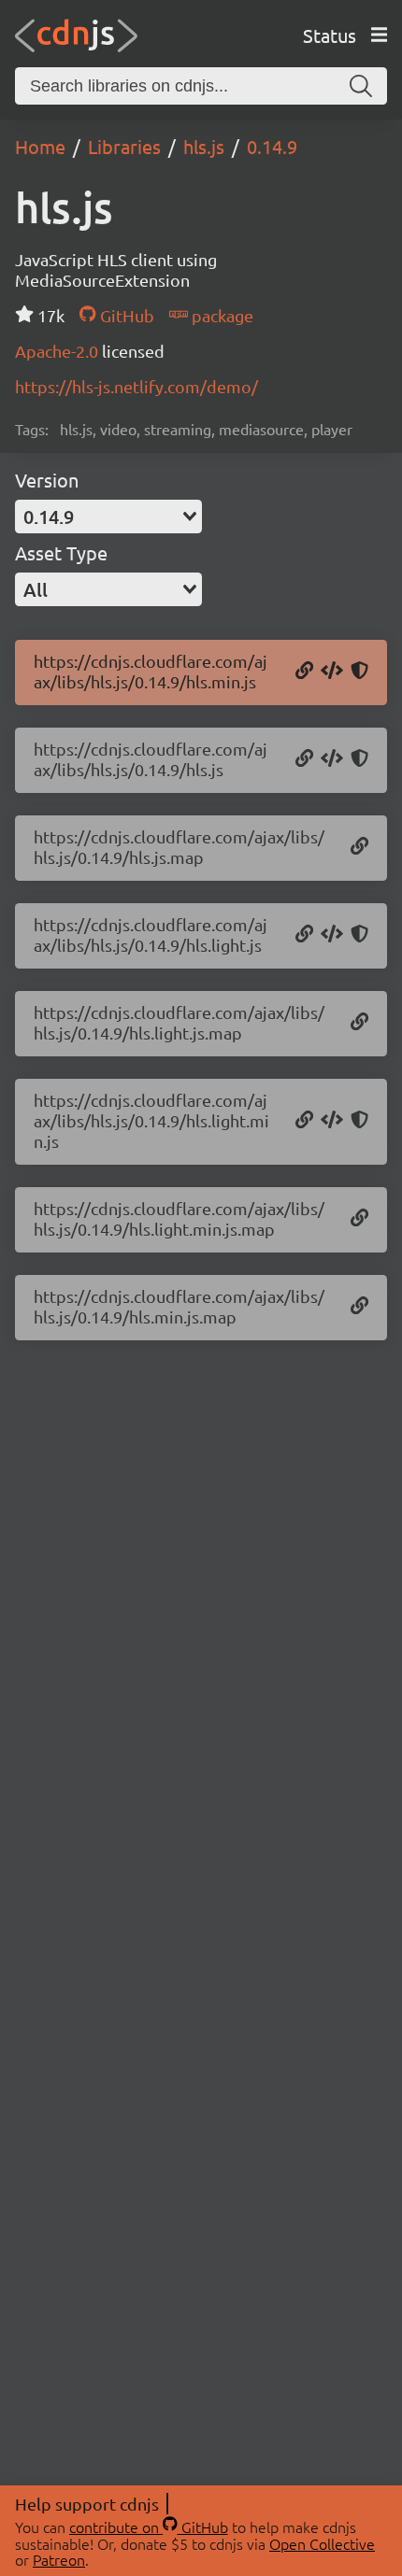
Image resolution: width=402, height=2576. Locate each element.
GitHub (125, 315)
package (221, 315)
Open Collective (322, 2543)
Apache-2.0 (58, 351)
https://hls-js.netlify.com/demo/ (136, 386)
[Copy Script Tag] (332, 672)
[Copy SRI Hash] (359, 672)
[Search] (361, 86)
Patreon (59, 2559)
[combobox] (108, 517)
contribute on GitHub (149, 2526)
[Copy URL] (304, 672)
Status (330, 35)
